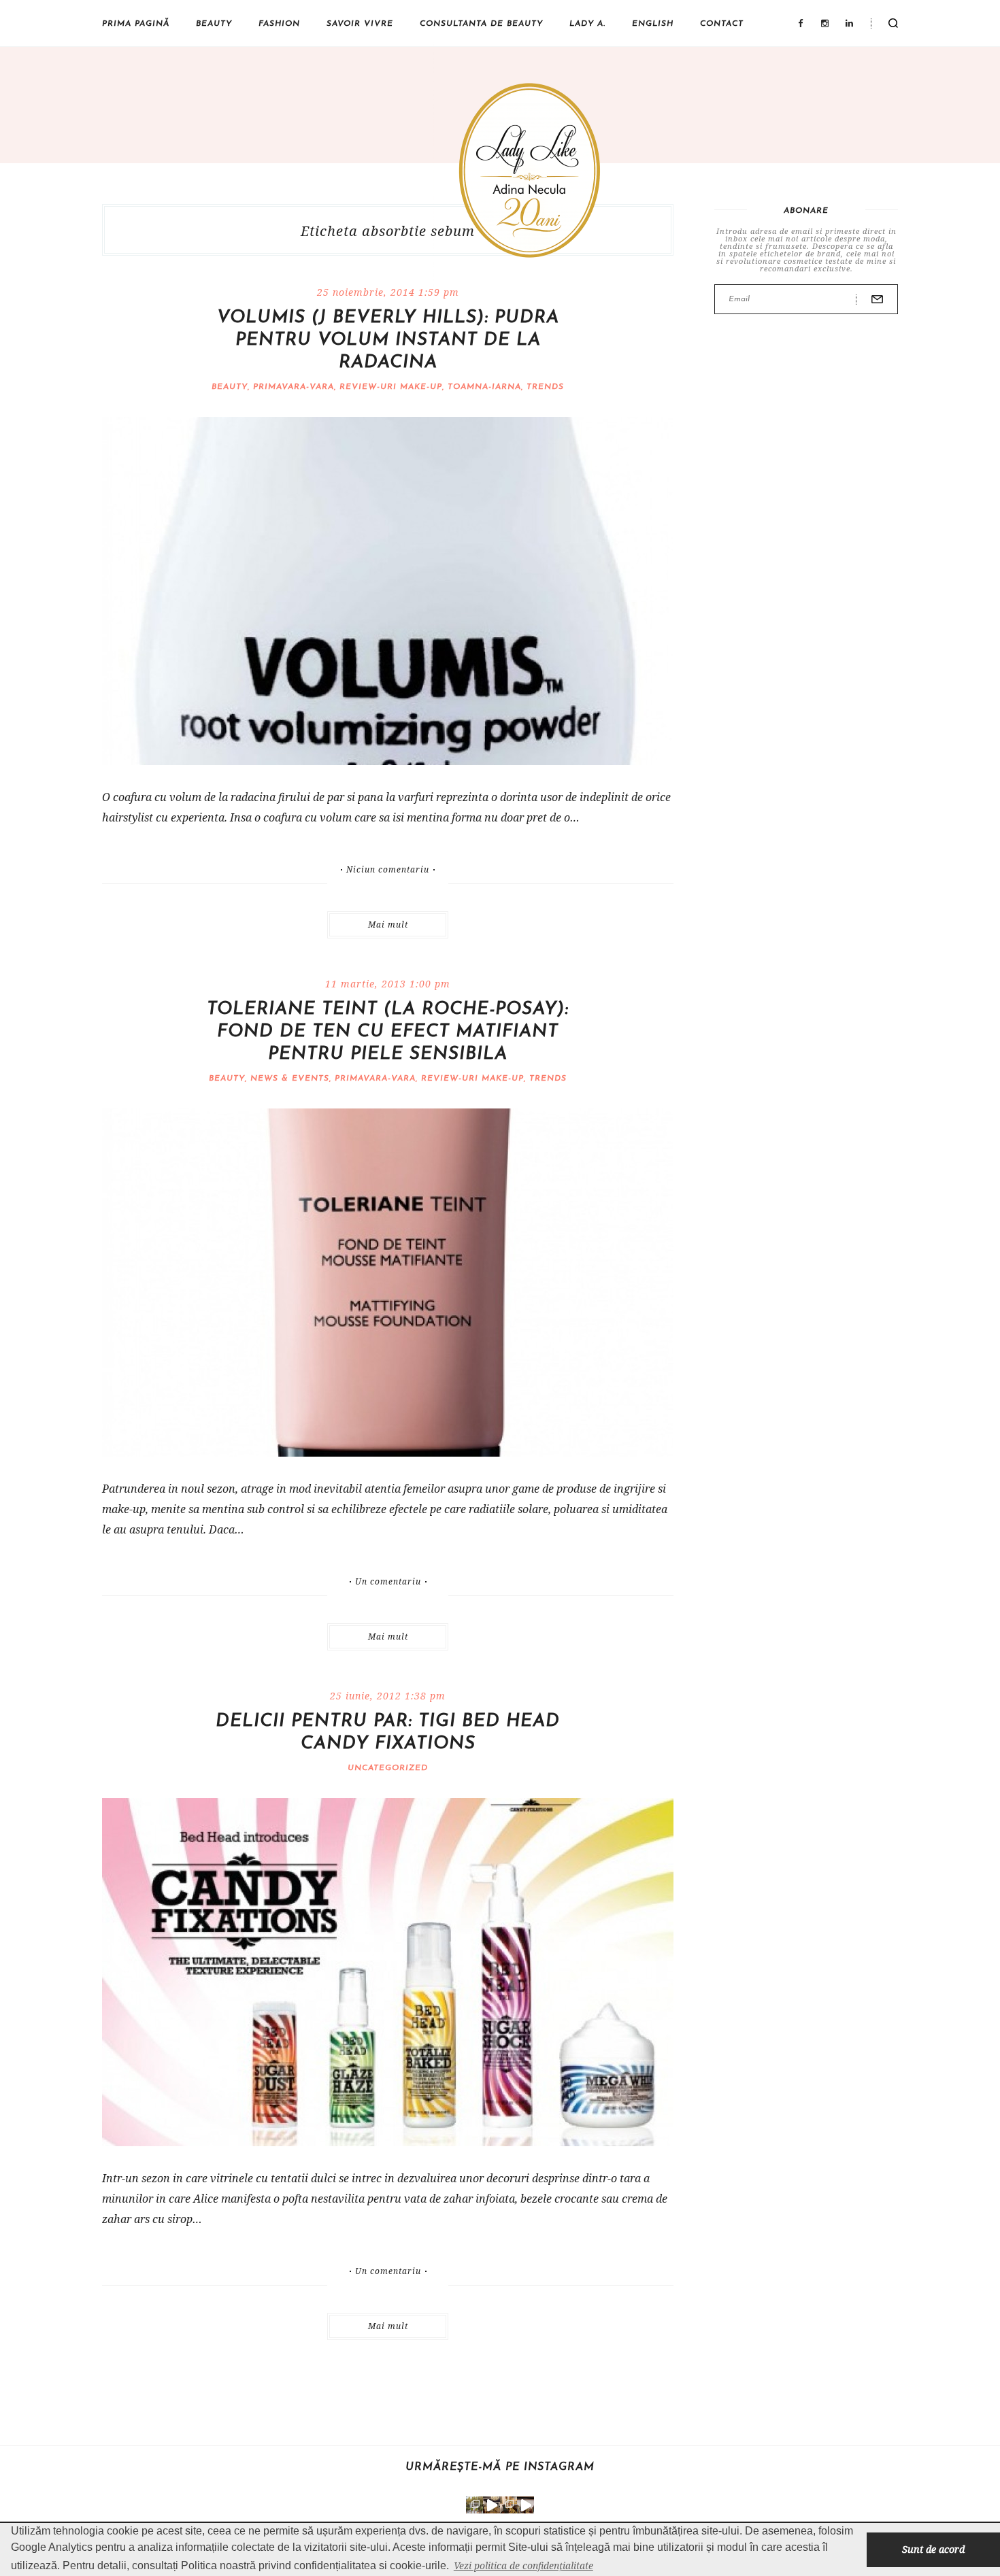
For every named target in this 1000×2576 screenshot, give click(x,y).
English (653, 24)
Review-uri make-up (391, 387)
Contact (722, 24)
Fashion (279, 24)
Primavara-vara (294, 387)
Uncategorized (388, 1768)
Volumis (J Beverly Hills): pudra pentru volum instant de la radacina (388, 340)
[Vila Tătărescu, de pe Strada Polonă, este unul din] (526, 2505)
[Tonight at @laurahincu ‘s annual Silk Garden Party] (474, 2505)
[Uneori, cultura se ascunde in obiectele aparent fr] (509, 2505)
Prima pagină (136, 24)
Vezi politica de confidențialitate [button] (523, 2565)
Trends (545, 387)
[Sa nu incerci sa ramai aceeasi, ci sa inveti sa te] (491, 2505)
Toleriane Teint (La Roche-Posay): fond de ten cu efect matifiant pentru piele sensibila (388, 1032)
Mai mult (388, 925)
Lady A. (587, 24)
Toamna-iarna (484, 387)
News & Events (290, 1079)
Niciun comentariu (388, 870)
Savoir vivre (360, 24)
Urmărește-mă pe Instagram (500, 2467)
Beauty (214, 24)
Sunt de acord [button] (933, 2549)
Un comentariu (388, 1582)
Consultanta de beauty (481, 24)
